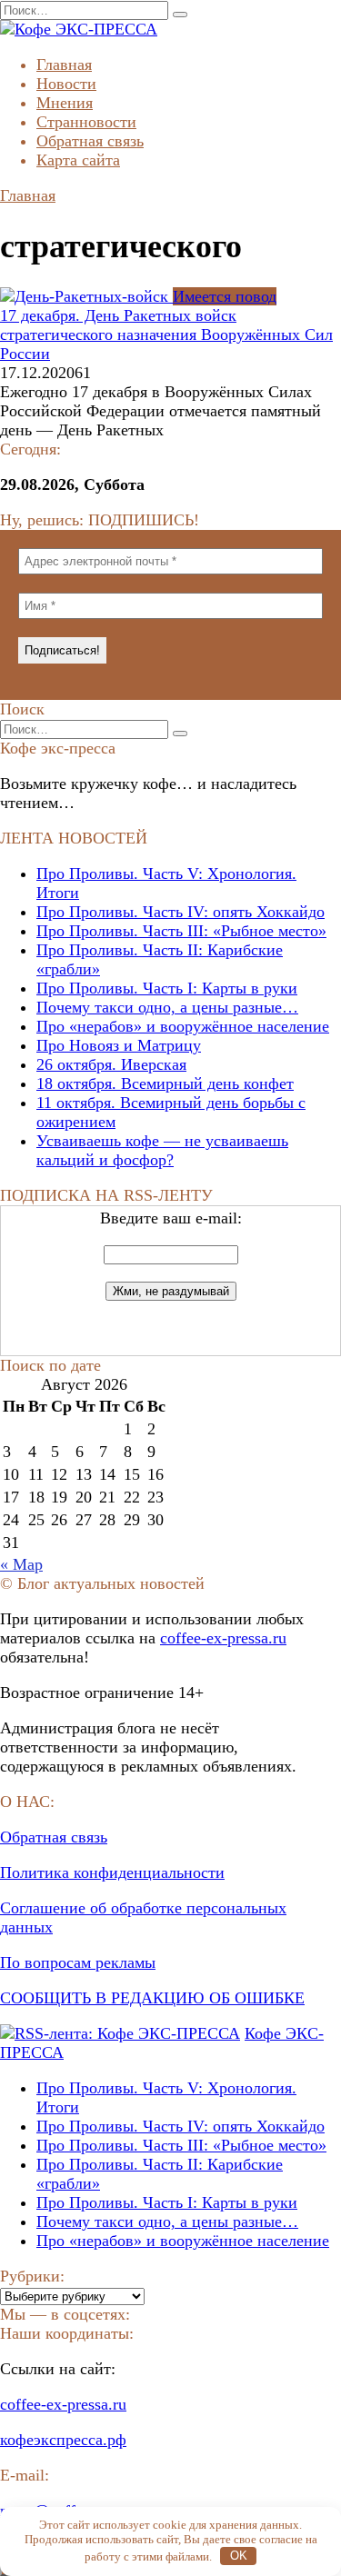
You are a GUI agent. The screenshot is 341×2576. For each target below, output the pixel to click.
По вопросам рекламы (78, 1962)
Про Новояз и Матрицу (119, 1045)
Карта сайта (78, 160)
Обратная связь (90, 141)
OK (239, 2556)
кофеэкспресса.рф (63, 2440)
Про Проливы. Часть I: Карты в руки (167, 988)
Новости (66, 84)
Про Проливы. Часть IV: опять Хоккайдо (181, 912)
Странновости (86, 122)
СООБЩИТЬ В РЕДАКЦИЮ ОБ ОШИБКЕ (152, 1998)
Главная (64, 65)
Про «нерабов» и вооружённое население (183, 1026)
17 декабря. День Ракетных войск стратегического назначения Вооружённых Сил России (166, 334)
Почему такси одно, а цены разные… (167, 1007)
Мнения (65, 103)
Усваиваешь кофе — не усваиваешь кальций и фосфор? (162, 1150)
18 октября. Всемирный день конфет (165, 1083)
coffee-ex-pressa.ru (223, 1638)
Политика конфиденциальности (112, 1872)
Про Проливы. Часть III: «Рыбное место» (181, 931)
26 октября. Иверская (111, 1064)
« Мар (21, 1564)
